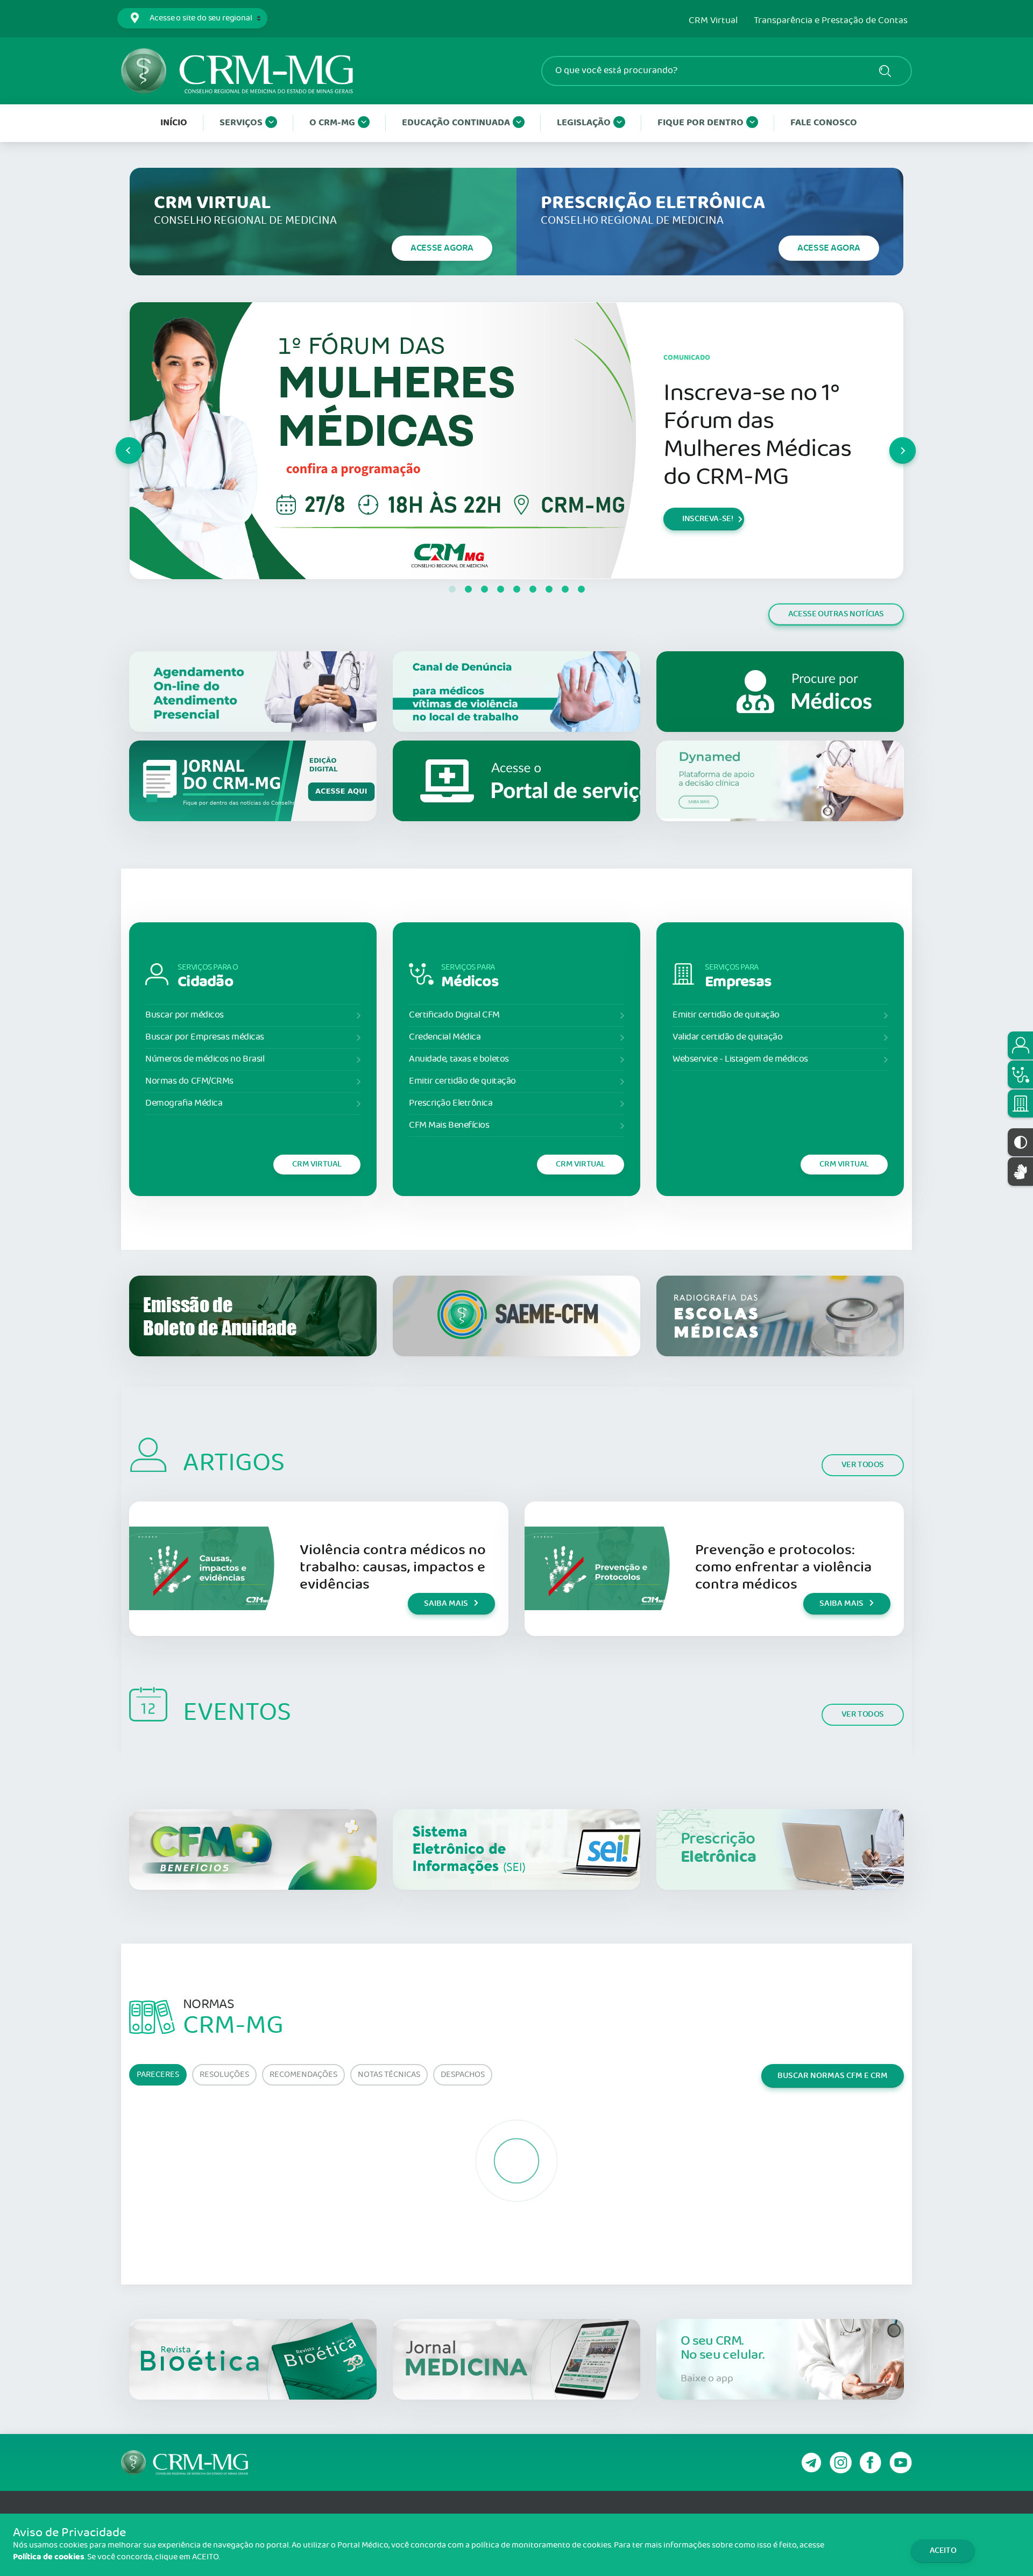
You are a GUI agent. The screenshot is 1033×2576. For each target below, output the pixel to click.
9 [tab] (581, 589)
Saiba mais (446, 1603)
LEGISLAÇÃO (584, 123)
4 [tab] (500, 589)
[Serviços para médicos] (1020, 1074)
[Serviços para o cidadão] (1020, 1045)
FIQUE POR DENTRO (701, 123)
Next (890, 440)
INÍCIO (174, 123)
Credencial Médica (445, 1037)
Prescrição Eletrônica (451, 1103)
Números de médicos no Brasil (205, 1059)
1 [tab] (452, 589)
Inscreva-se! (707, 519)
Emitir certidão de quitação (462, 1081)
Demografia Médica (184, 1103)
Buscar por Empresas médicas (205, 1037)
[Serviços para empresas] (1020, 1104)
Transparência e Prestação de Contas (831, 21)
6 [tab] (533, 589)
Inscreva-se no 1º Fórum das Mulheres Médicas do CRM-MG (757, 435)
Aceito (943, 2550)
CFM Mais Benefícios (449, 1125)
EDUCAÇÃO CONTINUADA (456, 123)
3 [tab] (484, 589)
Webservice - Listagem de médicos (740, 1059)
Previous (116, 440)
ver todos (863, 1465)
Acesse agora (442, 248)
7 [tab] (549, 589)
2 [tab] (468, 589)
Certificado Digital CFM (454, 1015)
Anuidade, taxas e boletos (459, 1059)
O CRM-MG (332, 123)
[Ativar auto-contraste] (1020, 1142)
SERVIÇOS (241, 123)
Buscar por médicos (185, 1015)
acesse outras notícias (836, 614)
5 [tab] (516, 589)
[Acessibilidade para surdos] (1020, 1172)
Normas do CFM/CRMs (189, 1081)
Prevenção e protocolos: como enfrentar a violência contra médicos (783, 1567)
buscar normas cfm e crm (833, 2076)
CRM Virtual (713, 21)
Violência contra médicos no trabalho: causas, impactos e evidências (393, 1567)
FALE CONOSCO (824, 123)
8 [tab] (565, 589)
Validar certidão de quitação (727, 1037)
